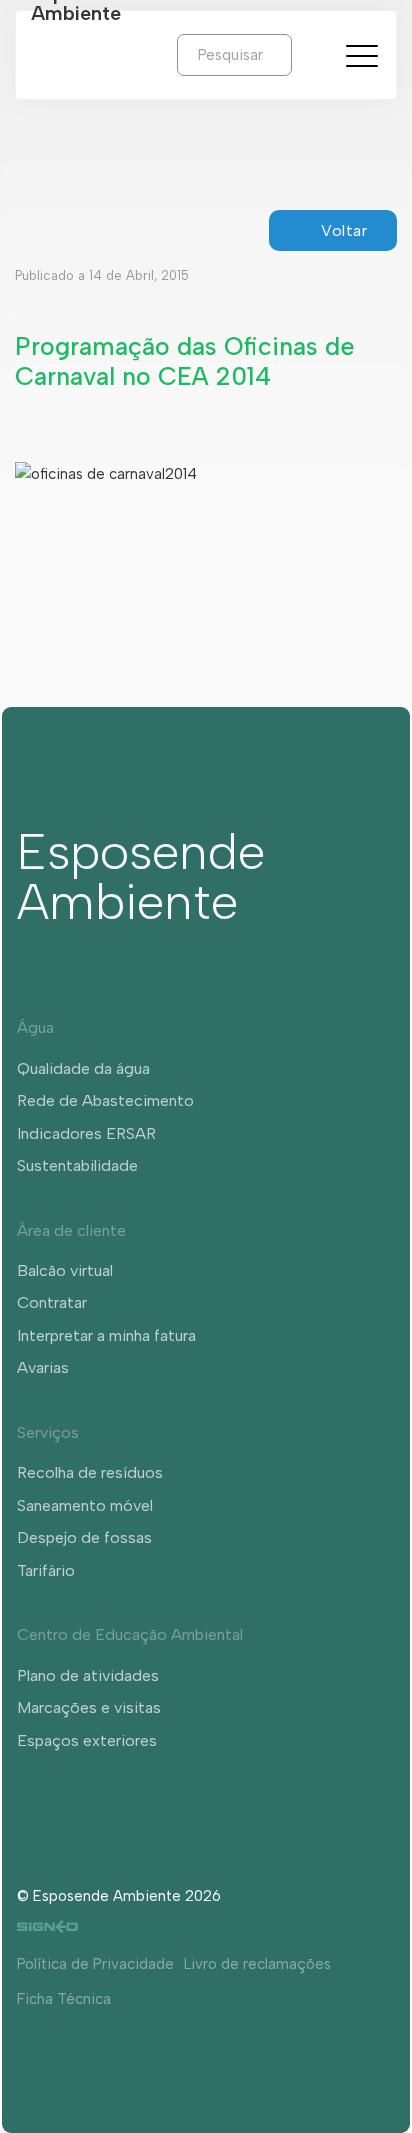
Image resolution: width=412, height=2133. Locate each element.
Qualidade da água (83, 1068)
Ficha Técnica (64, 1999)
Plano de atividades (88, 1675)
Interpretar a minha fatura (106, 1335)
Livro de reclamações (257, 1964)
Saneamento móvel (85, 1505)
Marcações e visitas (89, 1707)
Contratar (52, 1302)
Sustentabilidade (77, 1165)
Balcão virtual (65, 1270)
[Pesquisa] (307, 54)
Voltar (344, 230)
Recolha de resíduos (90, 1472)
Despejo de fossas (84, 1537)
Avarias (43, 1367)
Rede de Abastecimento (105, 1100)
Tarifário (46, 1570)
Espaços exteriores (87, 1740)
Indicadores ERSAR (86, 1133)
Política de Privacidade (95, 1964)
